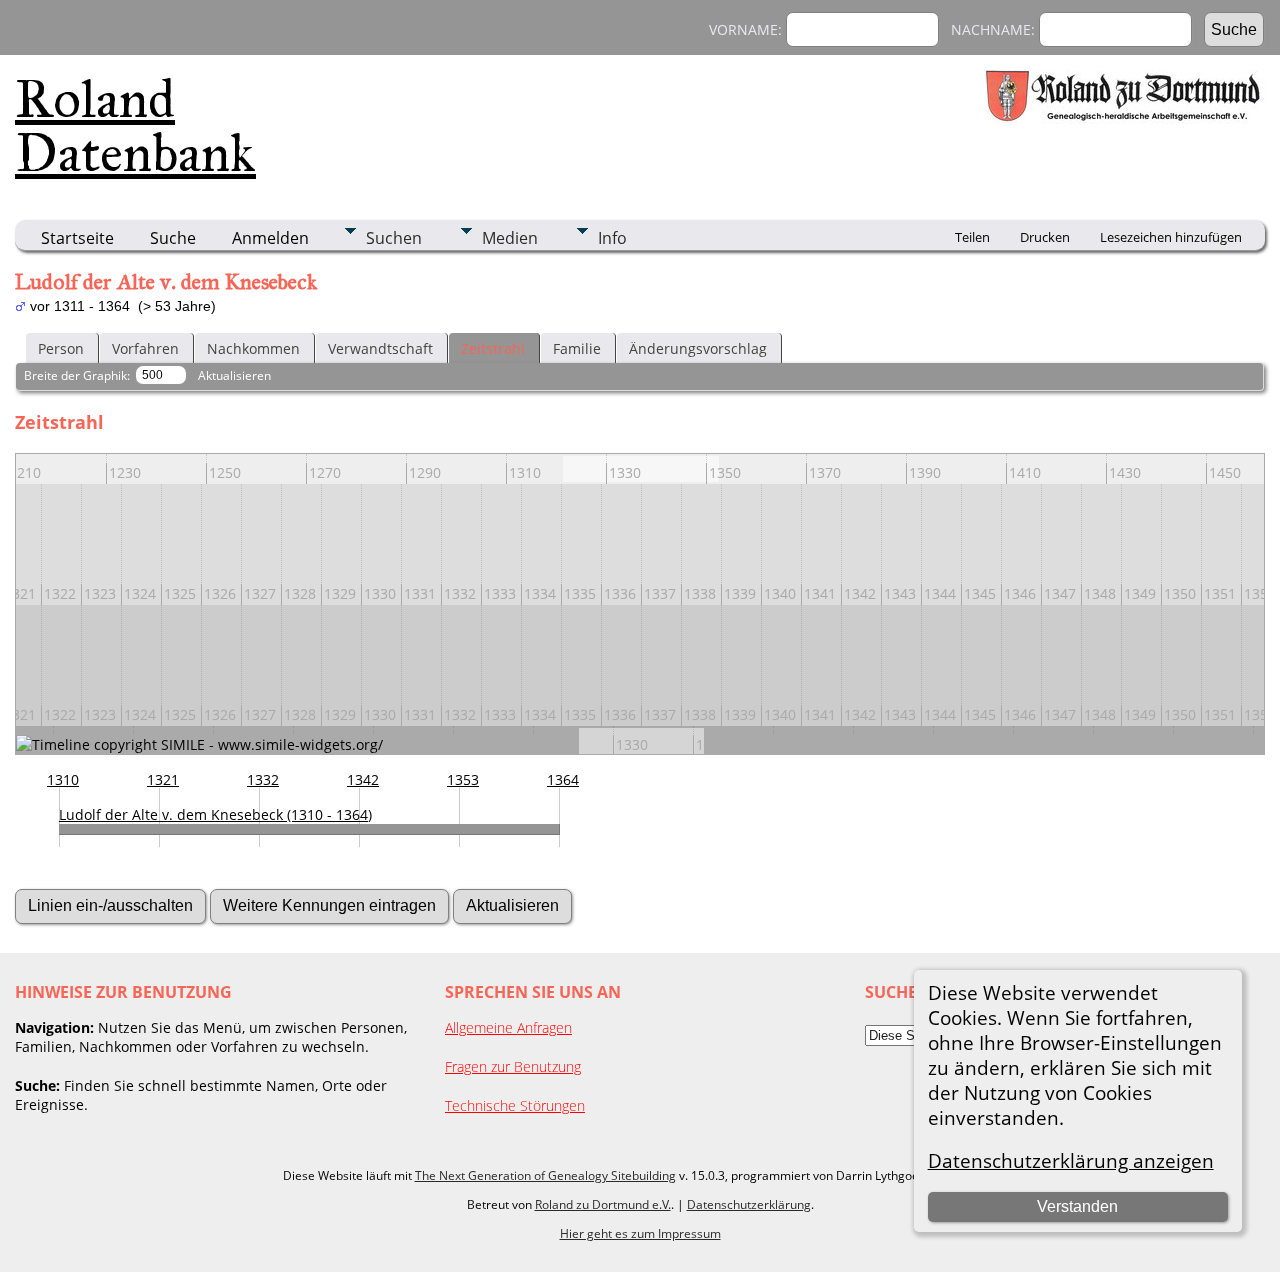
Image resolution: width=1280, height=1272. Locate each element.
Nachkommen (253, 348)
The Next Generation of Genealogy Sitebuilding (545, 1175)
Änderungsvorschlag (698, 348)
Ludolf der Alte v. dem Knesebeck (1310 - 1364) (215, 814)
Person (61, 348)
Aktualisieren (234, 375)
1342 (363, 779)
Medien (510, 238)
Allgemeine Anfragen (508, 1027)
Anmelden (270, 238)
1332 (263, 779)
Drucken (1045, 237)
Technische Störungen (515, 1105)
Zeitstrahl (493, 348)
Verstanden (1077, 1206)
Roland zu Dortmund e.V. (603, 1204)
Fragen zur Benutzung (513, 1066)
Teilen (972, 237)
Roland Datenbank (135, 126)
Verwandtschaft (380, 348)
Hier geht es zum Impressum (640, 1233)
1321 (163, 779)
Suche (173, 238)
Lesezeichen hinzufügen (1171, 237)
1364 (563, 779)
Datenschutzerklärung (749, 1204)
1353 (463, 779)
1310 (63, 779)
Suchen (394, 238)
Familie (577, 348)
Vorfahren (145, 348)
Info (612, 238)
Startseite (77, 238)
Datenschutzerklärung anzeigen (1071, 1160)
